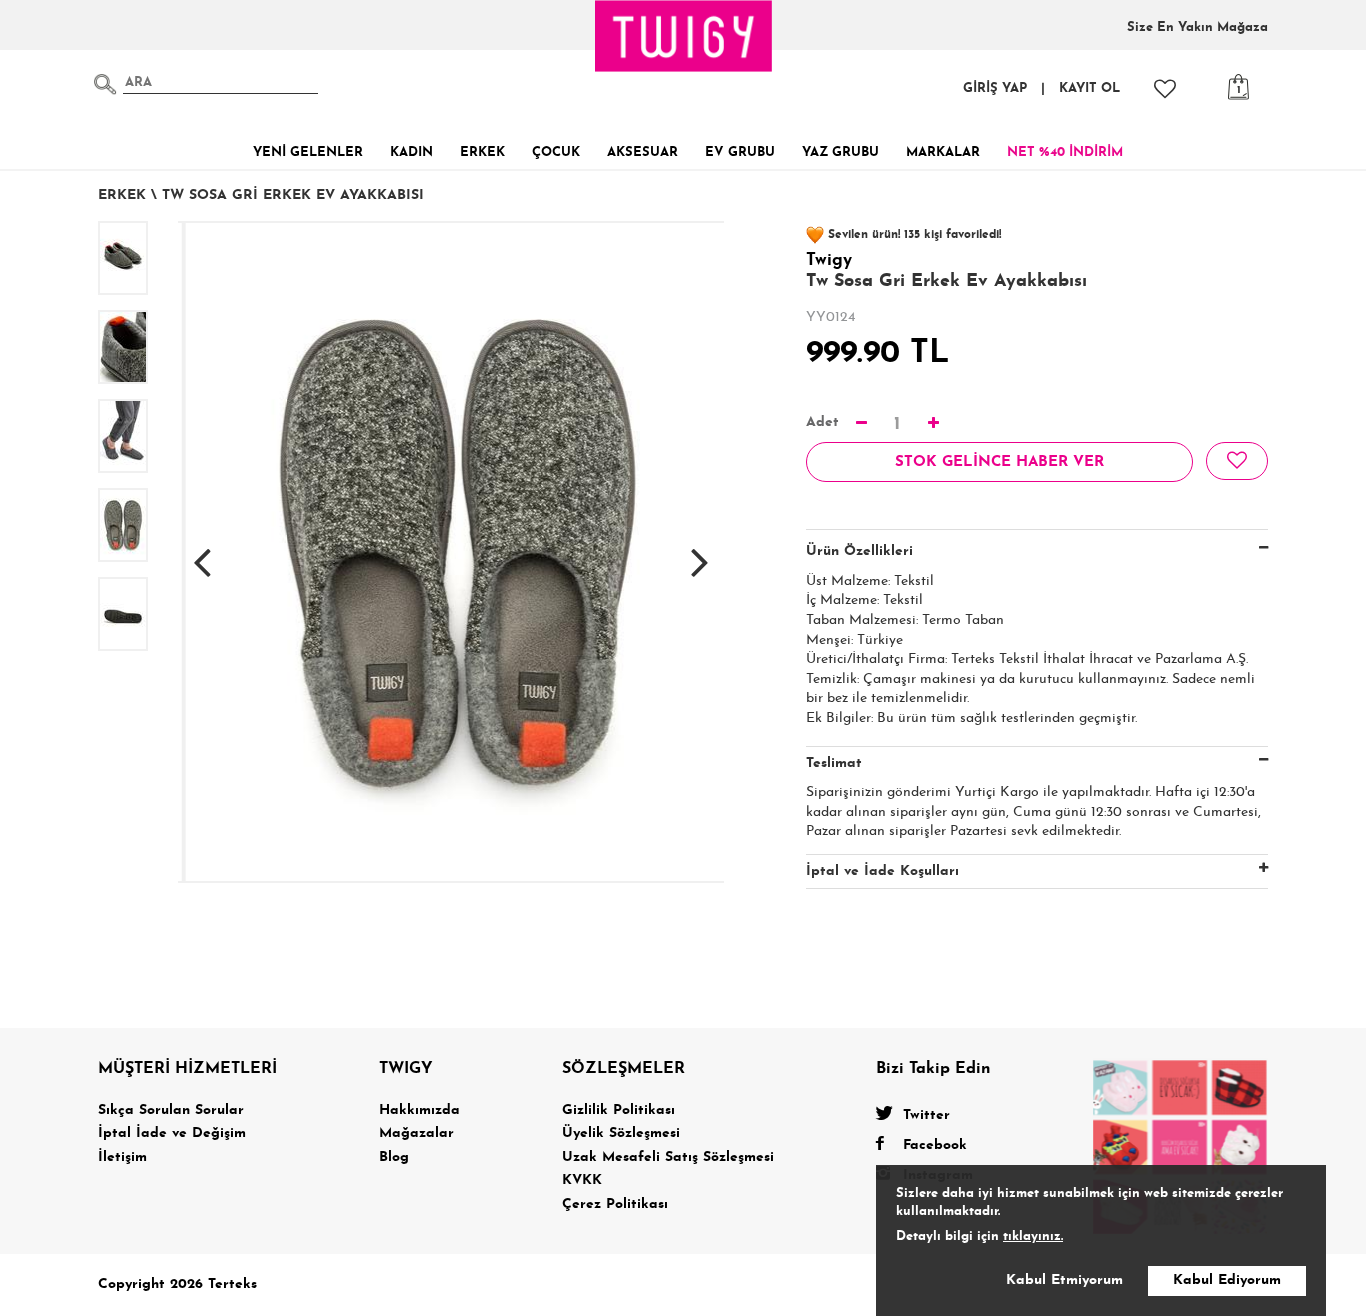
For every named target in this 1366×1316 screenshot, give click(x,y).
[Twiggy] (1180, 1146)
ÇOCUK (556, 152)
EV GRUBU (740, 152)
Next (700, 552)
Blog (394, 1157)
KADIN (411, 152)
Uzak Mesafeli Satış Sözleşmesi (668, 1157)
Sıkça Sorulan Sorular (171, 1110)
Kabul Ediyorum (1227, 1280)
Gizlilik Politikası (618, 1110)
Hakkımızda (419, 1110)
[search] (105, 84)
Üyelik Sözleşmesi (621, 1133)
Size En (1197, 27)
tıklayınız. (1033, 1236)
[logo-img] (684, 36)
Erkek (122, 195)
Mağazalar (416, 1133)
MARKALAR (943, 152)
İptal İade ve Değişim (172, 1133)
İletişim (122, 1157)
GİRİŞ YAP (995, 88)
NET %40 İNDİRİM (1065, 152)
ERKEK (482, 152)
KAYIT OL (1089, 88)
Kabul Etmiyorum (1064, 1280)
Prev (202, 552)
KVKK (582, 1180)
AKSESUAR (642, 152)
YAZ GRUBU (840, 152)
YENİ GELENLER (308, 152)
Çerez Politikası (615, 1204)
